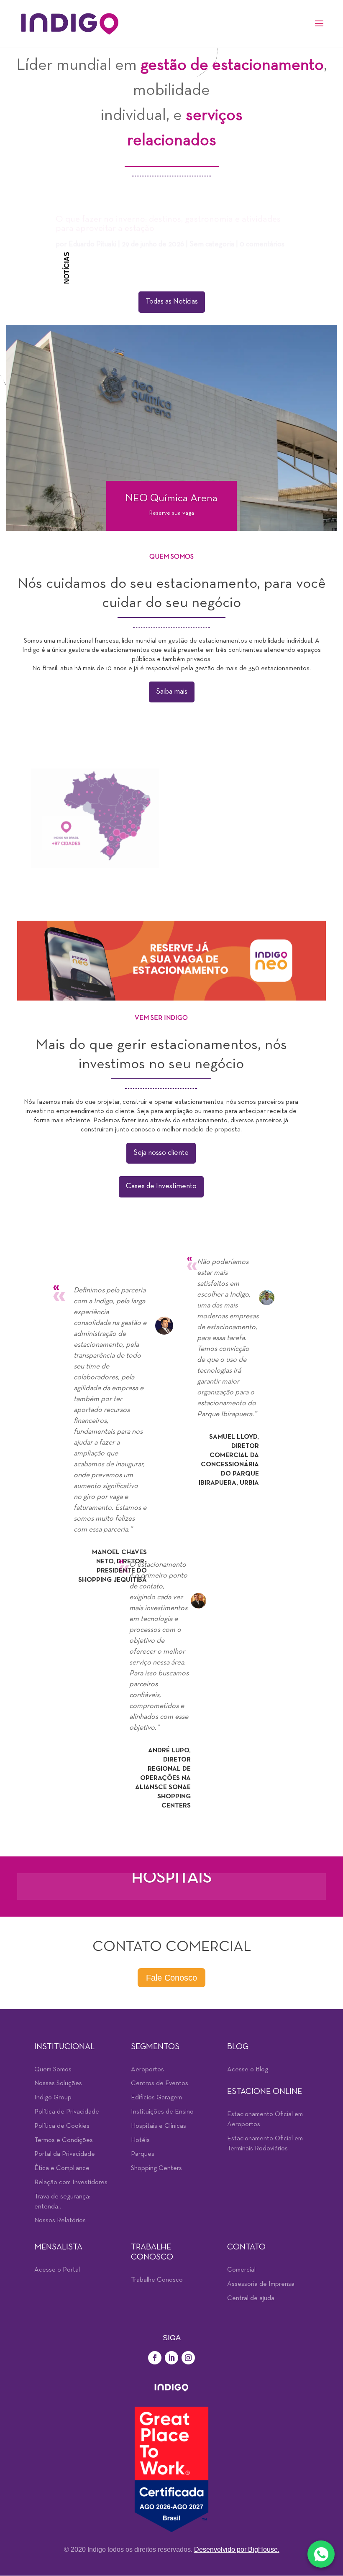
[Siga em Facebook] (155, 2358)
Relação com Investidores (71, 2183)
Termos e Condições (64, 2140)
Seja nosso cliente (161, 1153)
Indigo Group (53, 2098)
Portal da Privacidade (65, 2154)
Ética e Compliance (62, 2168)
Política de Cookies (62, 2126)
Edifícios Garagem (156, 2098)
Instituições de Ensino (162, 2112)
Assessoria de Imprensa (261, 2284)
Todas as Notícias (172, 302)
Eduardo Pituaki (92, 239)
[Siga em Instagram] (188, 2358)
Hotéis (140, 2140)
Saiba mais (172, 692)
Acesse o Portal (57, 2270)
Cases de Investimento (161, 1186)
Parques (143, 2154)
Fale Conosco (171, 1978)
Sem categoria (212, 239)
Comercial (241, 2270)
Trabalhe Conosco (157, 2280)
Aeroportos (147, 2070)
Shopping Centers (156, 2168)
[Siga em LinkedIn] (171, 2358)
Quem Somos (53, 2070)
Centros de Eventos (160, 2083)
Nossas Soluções (58, 2083)
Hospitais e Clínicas (159, 2126)
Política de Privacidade (67, 2112)
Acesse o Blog (248, 2070)
